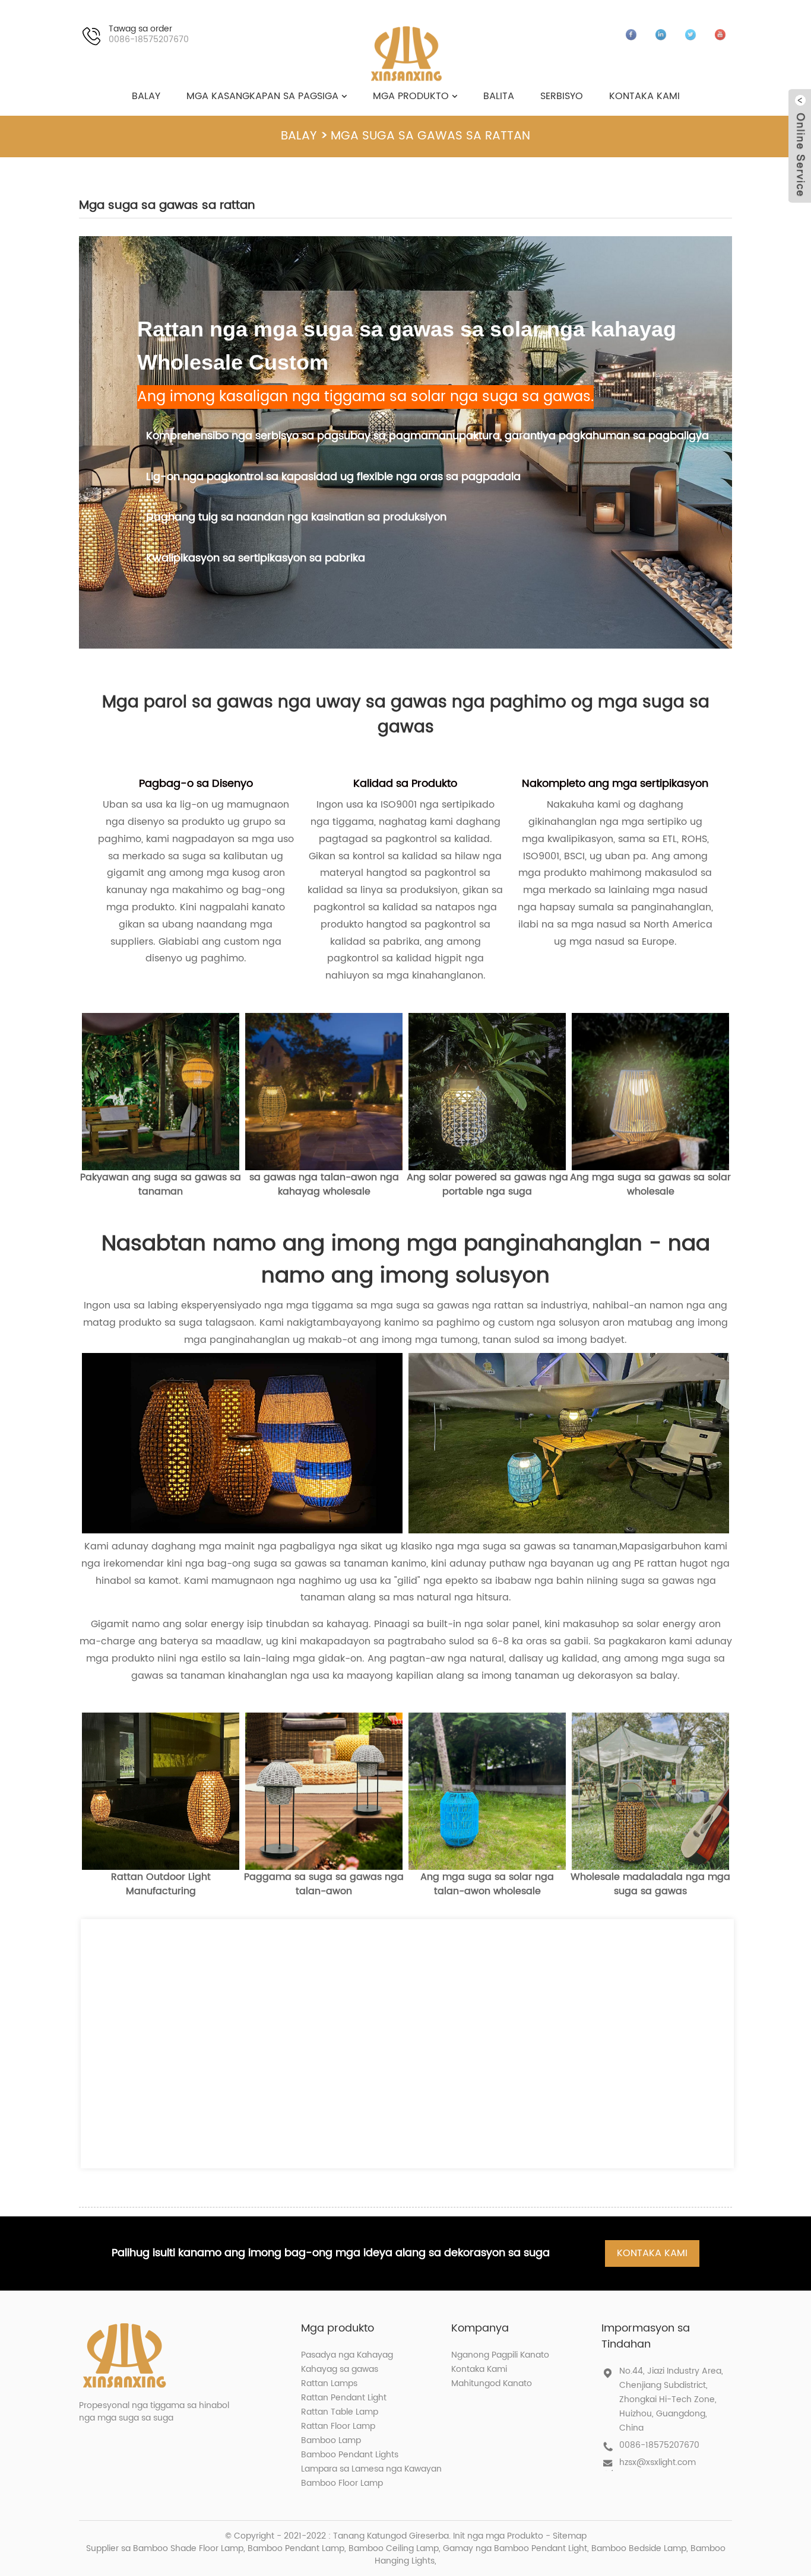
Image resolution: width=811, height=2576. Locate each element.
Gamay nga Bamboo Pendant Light (515, 2548)
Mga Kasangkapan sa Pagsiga (262, 96)
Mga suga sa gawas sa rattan (430, 136)
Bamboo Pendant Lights (350, 2455)
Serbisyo (562, 96)
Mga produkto (411, 96)
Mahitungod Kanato (492, 2383)
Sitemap (570, 2536)
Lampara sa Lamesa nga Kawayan (371, 2469)
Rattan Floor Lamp (338, 2426)
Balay (146, 96)
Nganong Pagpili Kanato (500, 2355)
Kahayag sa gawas (340, 2369)
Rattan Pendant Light (344, 2398)
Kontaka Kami (644, 96)
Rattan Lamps (329, 2383)
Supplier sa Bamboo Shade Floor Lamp (165, 2548)
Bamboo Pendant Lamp (296, 2548)
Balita (499, 96)
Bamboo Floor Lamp (342, 2483)
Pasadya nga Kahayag (347, 2355)
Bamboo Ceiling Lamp (394, 2548)
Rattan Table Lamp (340, 2412)
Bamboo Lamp (331, 2440)
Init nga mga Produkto (498, 2536)
